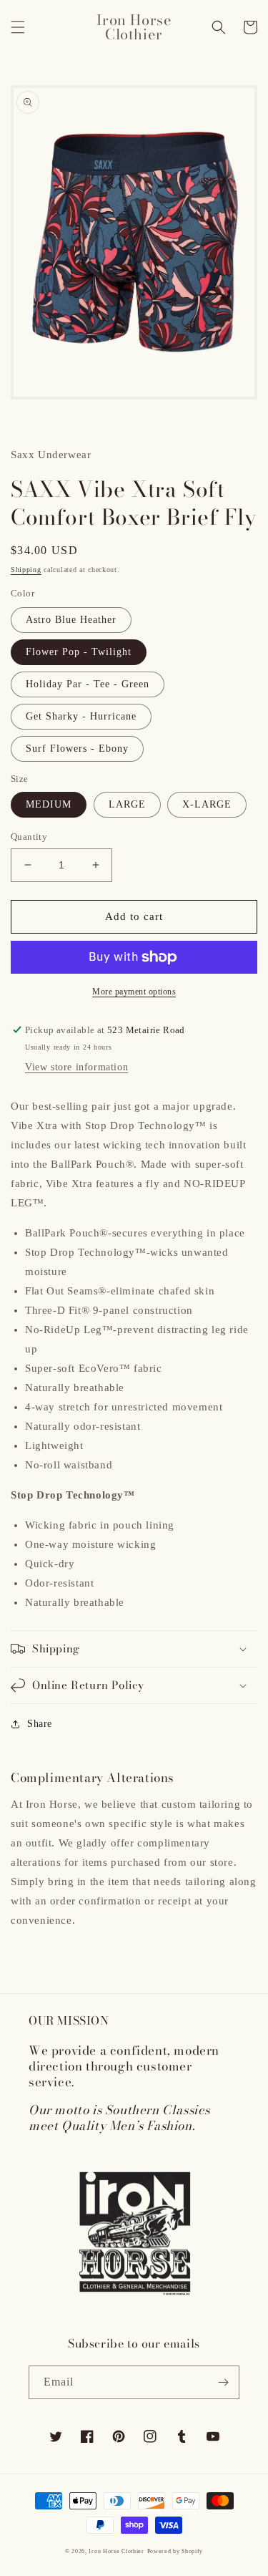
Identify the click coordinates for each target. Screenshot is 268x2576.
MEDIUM (49, 804)
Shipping (26, 570)
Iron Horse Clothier (116, 2551)
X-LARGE (207, 804)
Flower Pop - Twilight (79, 652)
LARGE (127, 804)
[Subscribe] (223, 2382)
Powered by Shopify (175, 2551)
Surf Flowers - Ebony (77, 749)
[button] (18, 27)
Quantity (29, 837)
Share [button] (40, 1724)
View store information (76, 1067)
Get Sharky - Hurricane (81, 716)
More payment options (134, 992)
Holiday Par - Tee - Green (88, 684)
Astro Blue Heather (71, 620)
